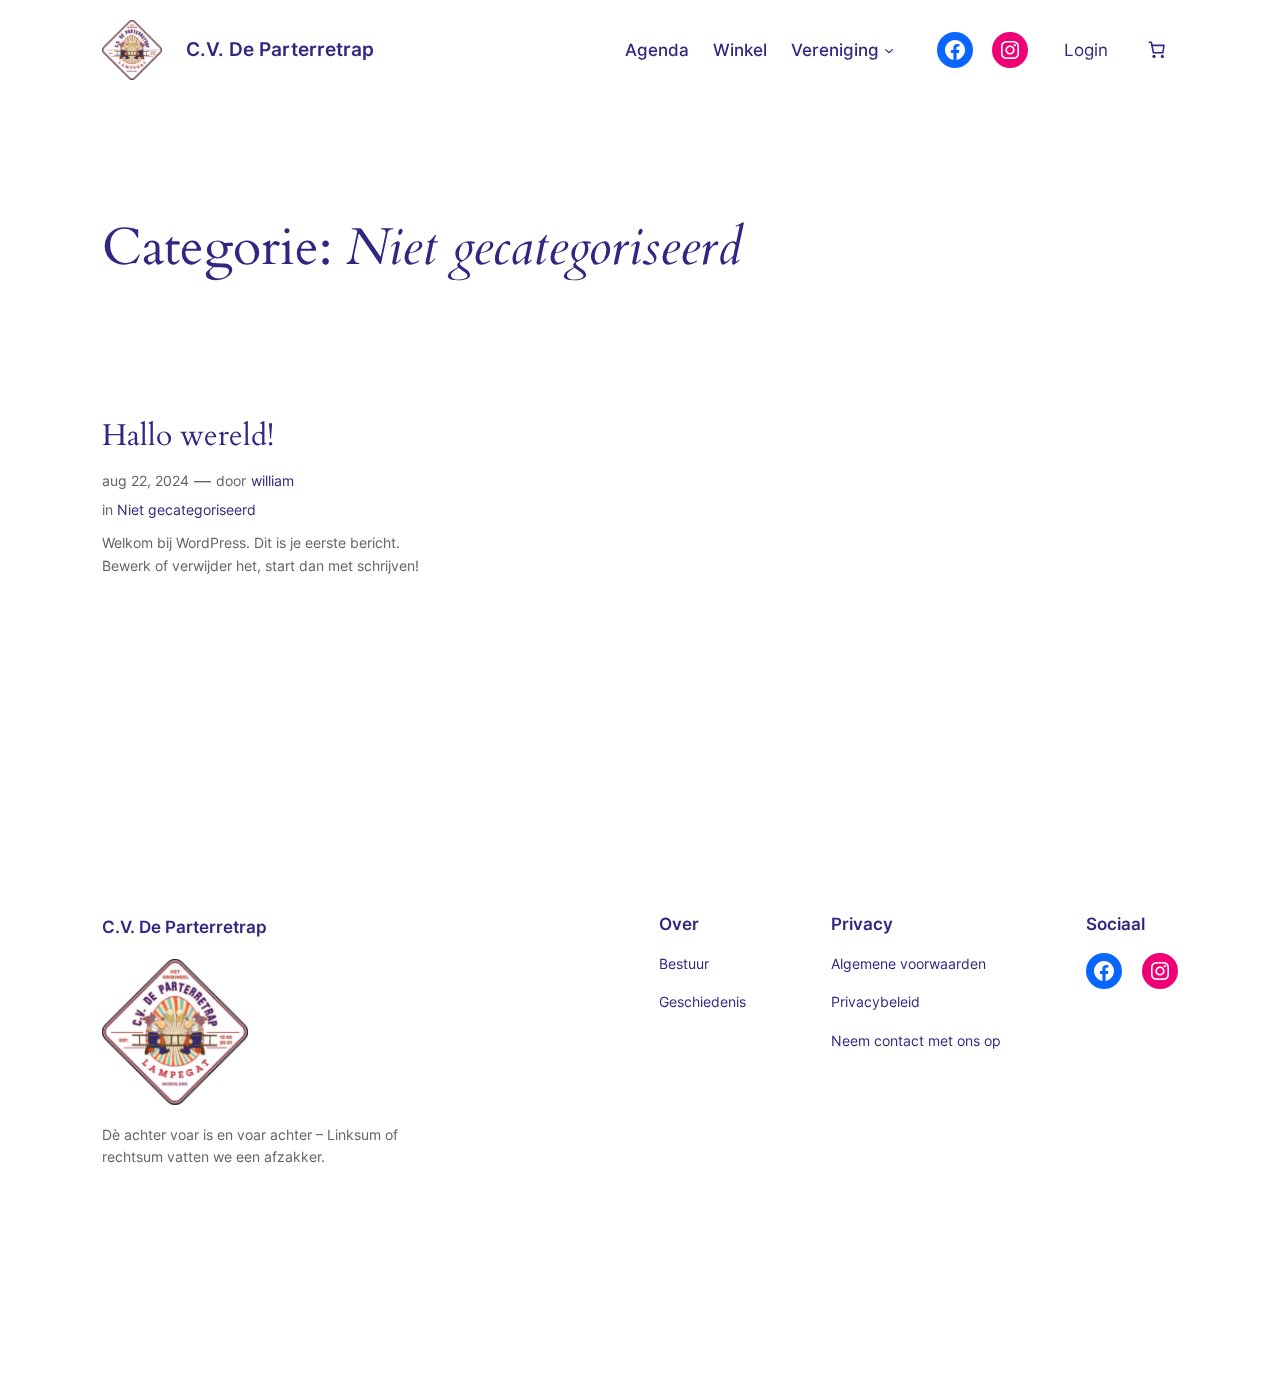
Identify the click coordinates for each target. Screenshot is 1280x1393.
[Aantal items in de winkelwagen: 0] (1157, 50)
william (272, 480)
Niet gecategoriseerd (186, 509)
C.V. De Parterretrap (280, 49)
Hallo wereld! (188, 437)
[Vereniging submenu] (889, 50)
